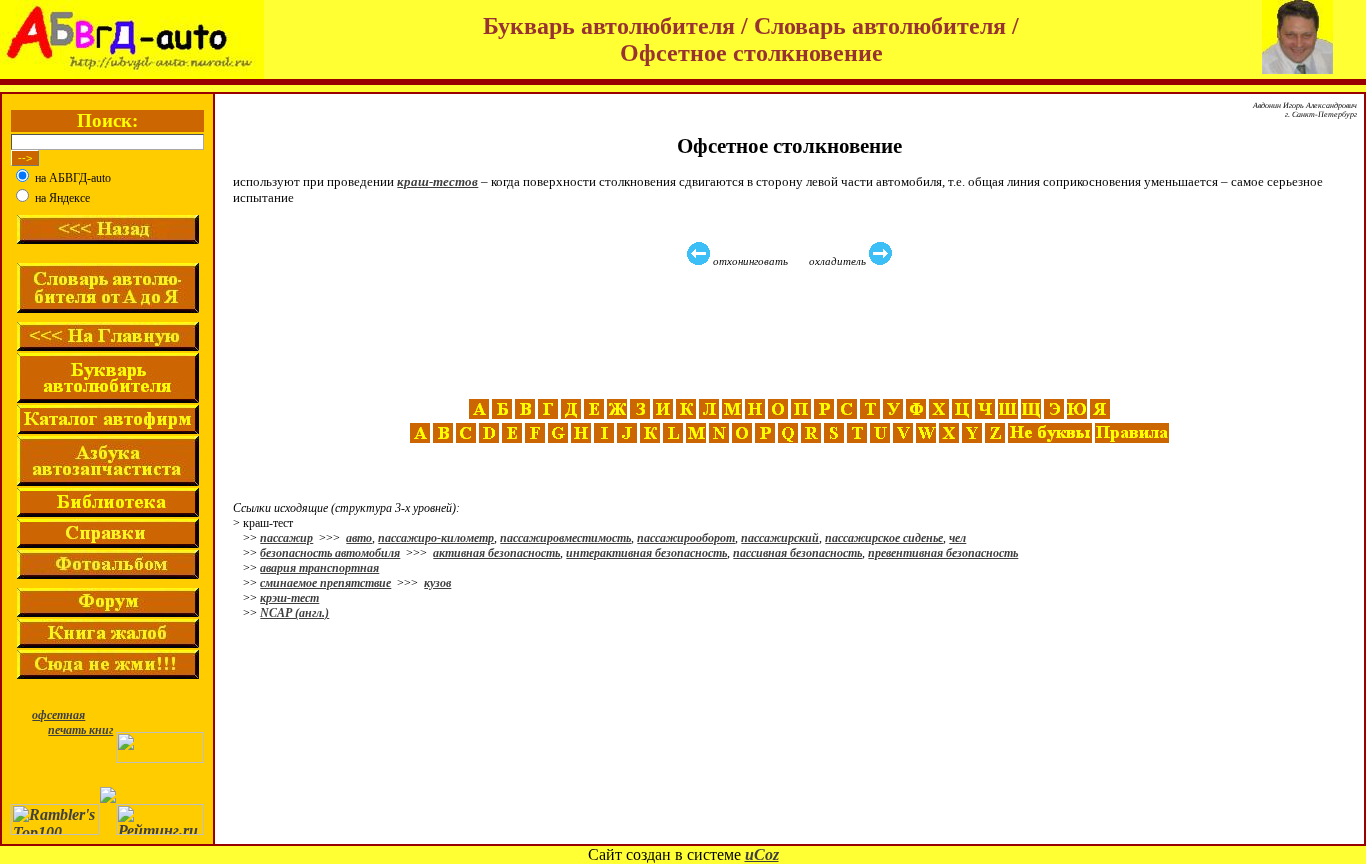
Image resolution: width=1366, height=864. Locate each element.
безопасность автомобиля (330, 553)
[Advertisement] (792, 333)
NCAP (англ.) (294, 613)
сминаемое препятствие (325, 583)
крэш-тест (289, 598)
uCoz (762, 854)
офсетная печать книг (72, 722)
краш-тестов (437, 181)
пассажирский (780, 538)
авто (359, 538)
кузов (437, 583)
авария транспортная (319, 568)
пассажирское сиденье (884, 538)
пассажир (286, 538)
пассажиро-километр (436, 538)
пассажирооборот (686, 538)
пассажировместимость (565, 538)
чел (957, 538)
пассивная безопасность (797, 553)
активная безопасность (496, 553)
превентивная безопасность (943, 553)
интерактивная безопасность (646, 553)
